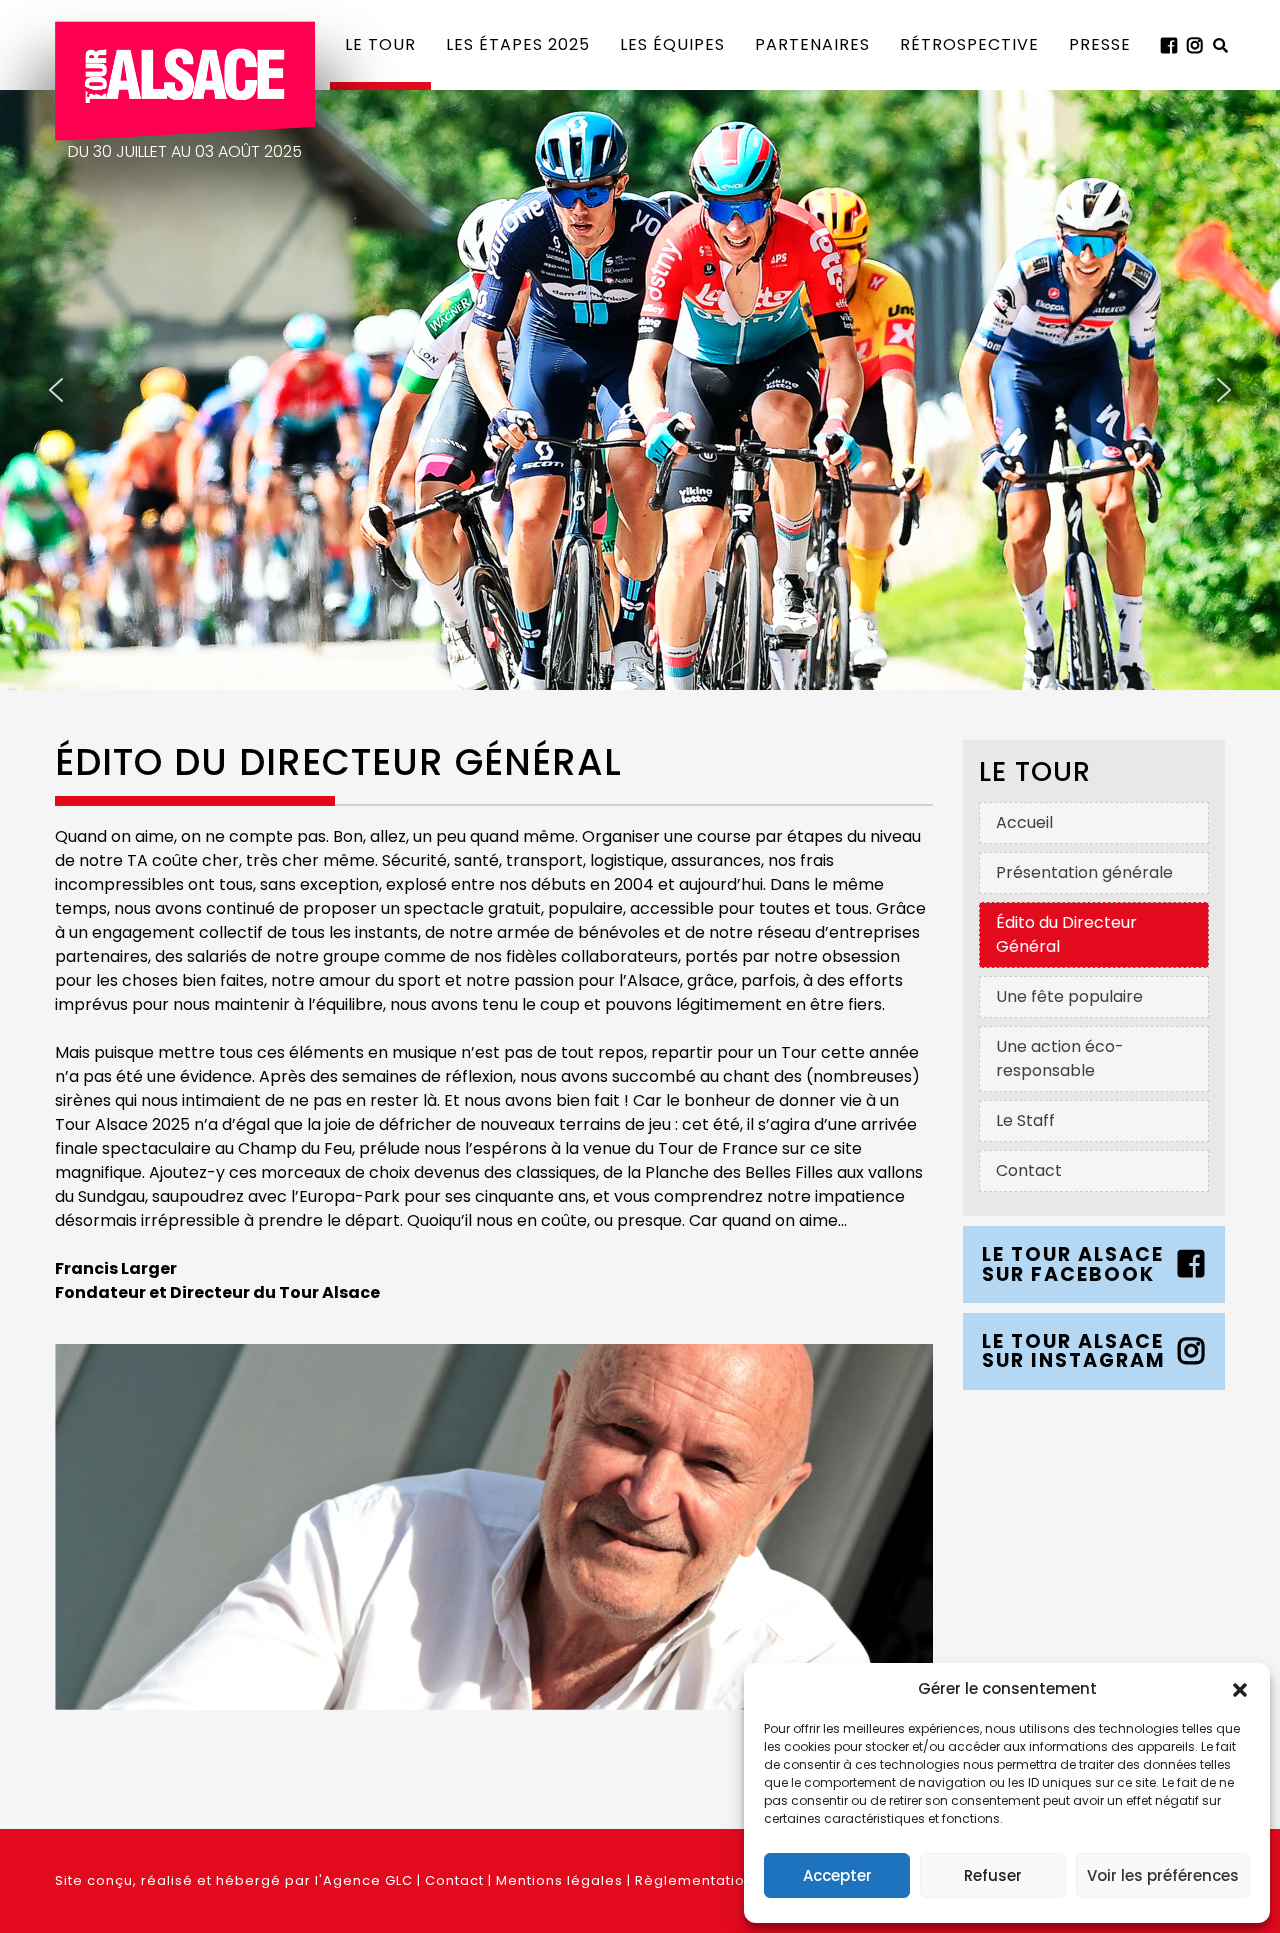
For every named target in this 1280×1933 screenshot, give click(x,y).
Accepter (837, 1875)
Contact (454, 1880)
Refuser (993, 1875)
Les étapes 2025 (518, 44)
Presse (1100, 44)
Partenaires (812, 44)
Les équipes (672, 44)
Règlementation (694, 1880)
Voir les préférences (1163, 1875)
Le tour (380, 44)
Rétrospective (969, 44)
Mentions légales (559, 1880)
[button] (1240, 1689)
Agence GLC (368, 1880)
